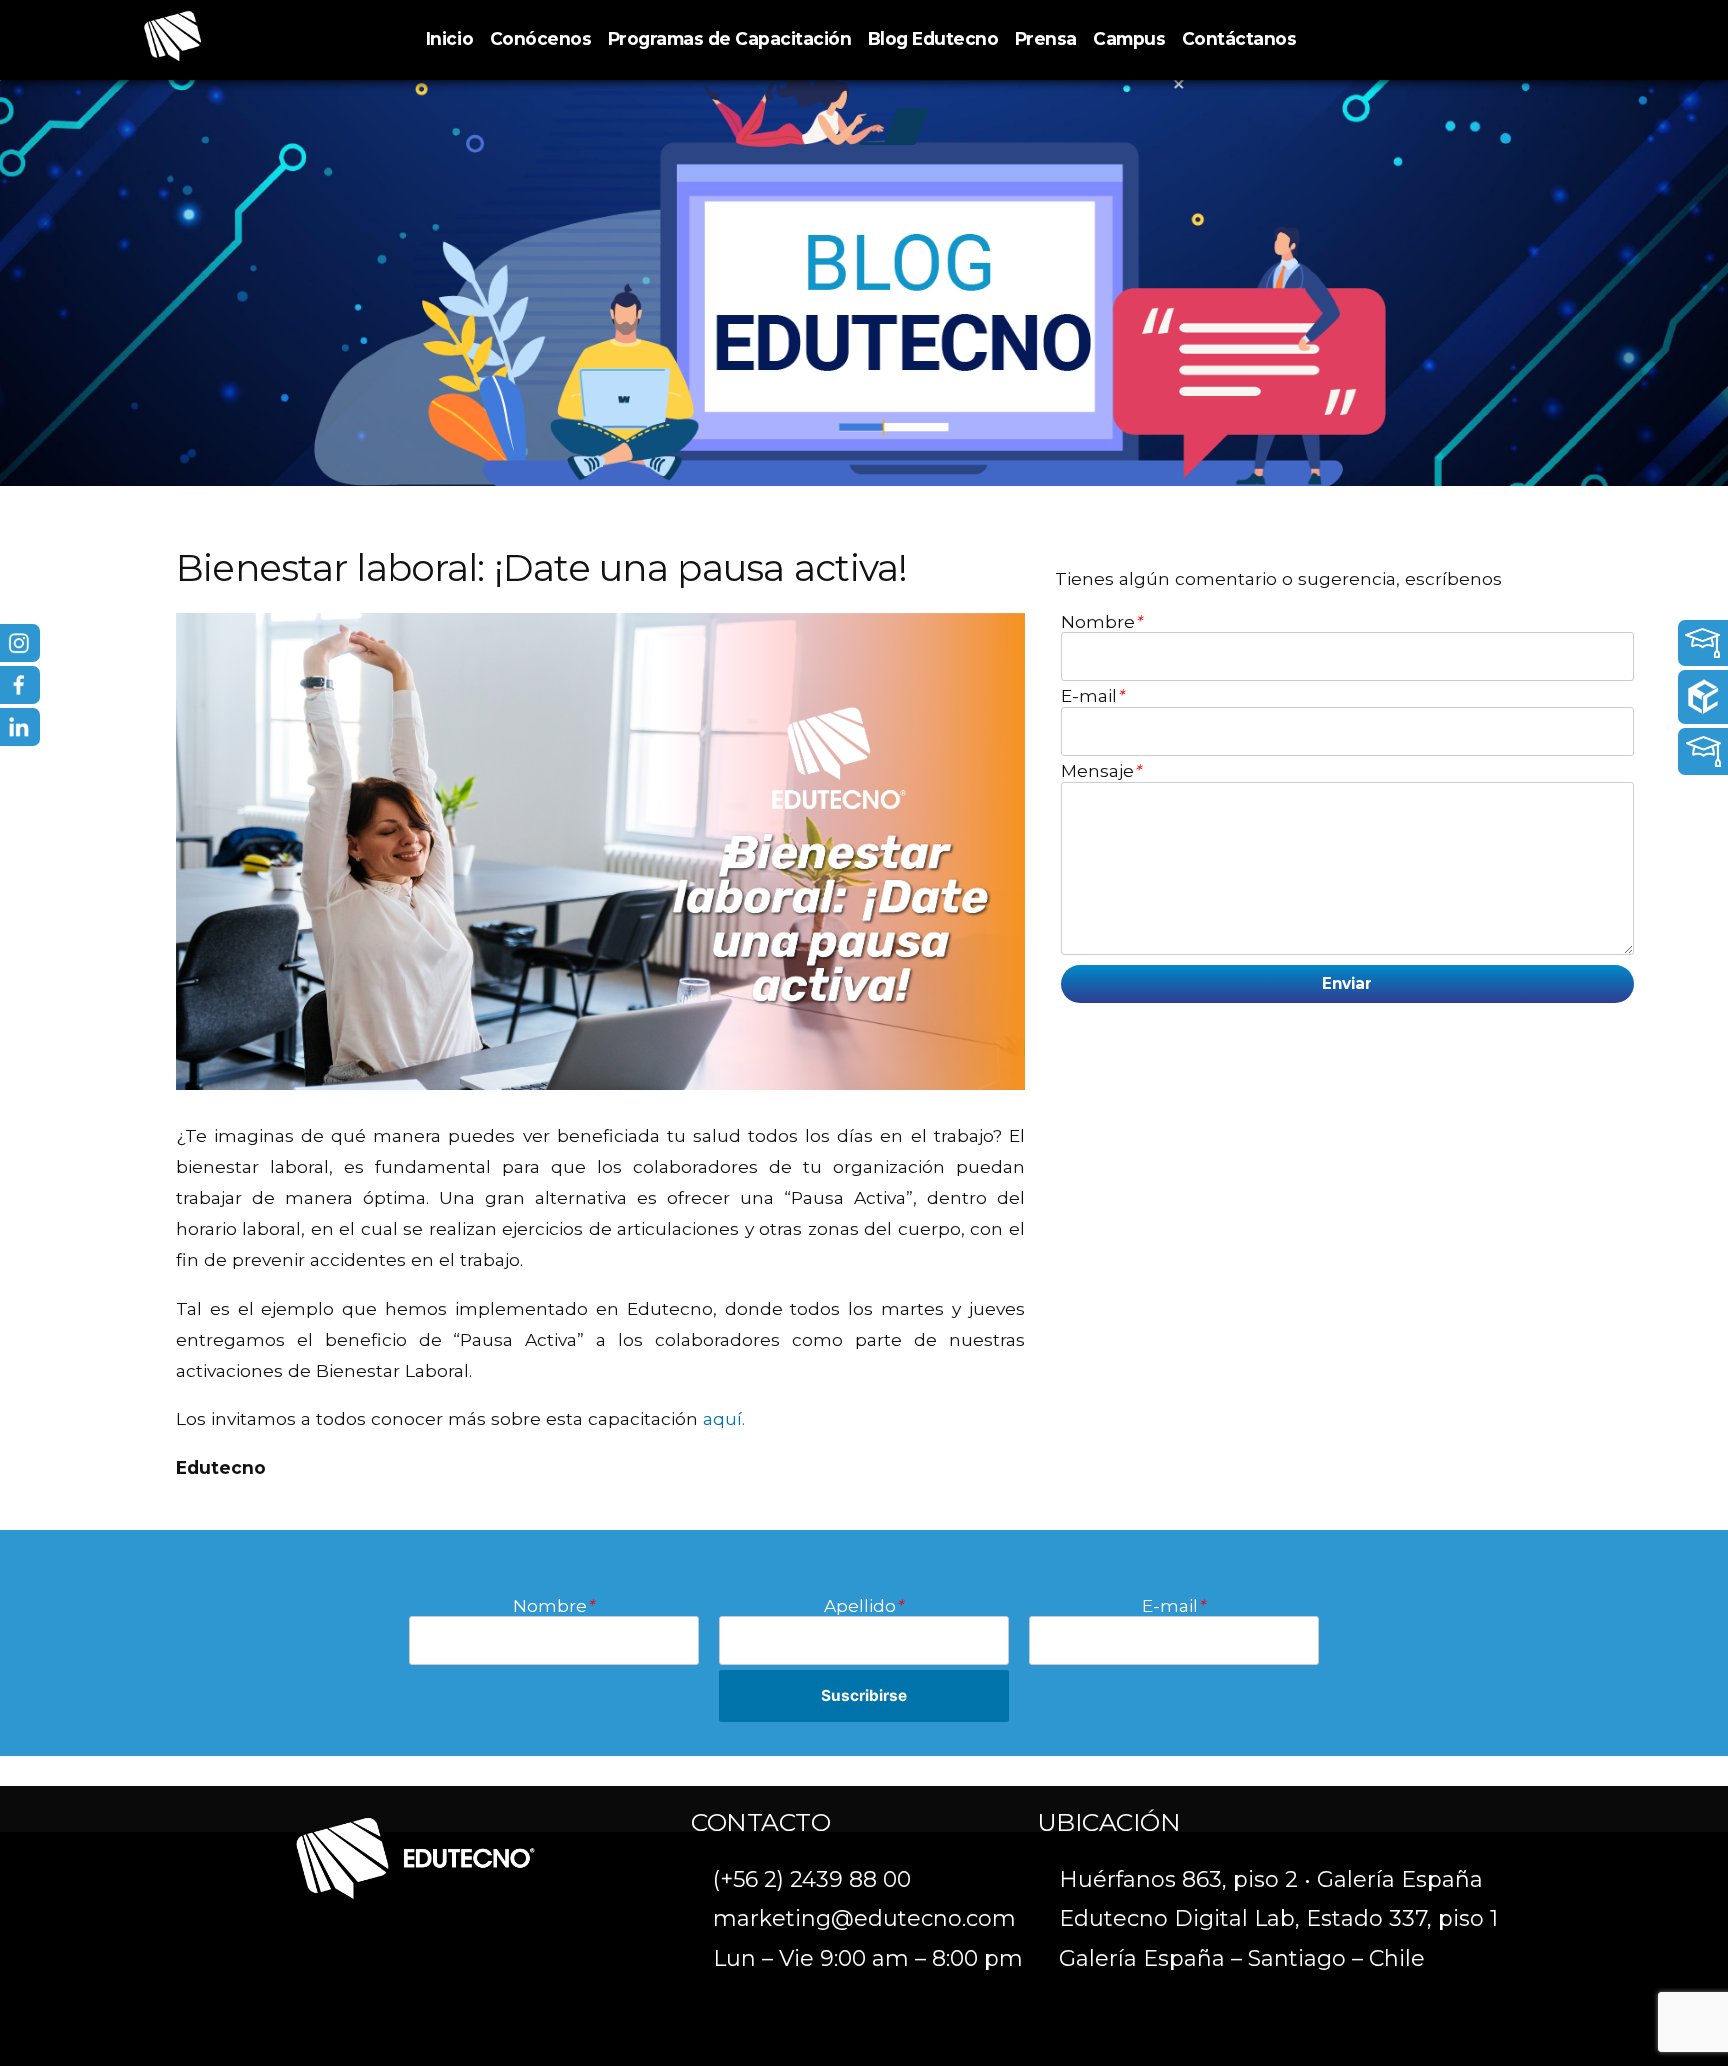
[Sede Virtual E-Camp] (1603, 697)
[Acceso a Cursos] (1603, 643)
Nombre (1101, 622)
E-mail (1092, 696)
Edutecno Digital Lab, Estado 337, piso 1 (1278, 1918)
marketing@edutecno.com (864, 1918)
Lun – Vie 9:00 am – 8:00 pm (868, 1958)
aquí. (724, 1418)
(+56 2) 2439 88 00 (812, 1879)
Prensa (1046, 38)
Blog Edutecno (933, 38)
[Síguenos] (85, 643)
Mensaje (1101, 771)
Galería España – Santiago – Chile (1242, 1958)
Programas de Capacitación (730, 38)
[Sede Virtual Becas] (1603, 751)
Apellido (863, 1606)
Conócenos (541, 38)
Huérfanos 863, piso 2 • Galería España (1271, 1879)
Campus (1129, 38)
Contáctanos (1239, 38)
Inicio (449, 38)
